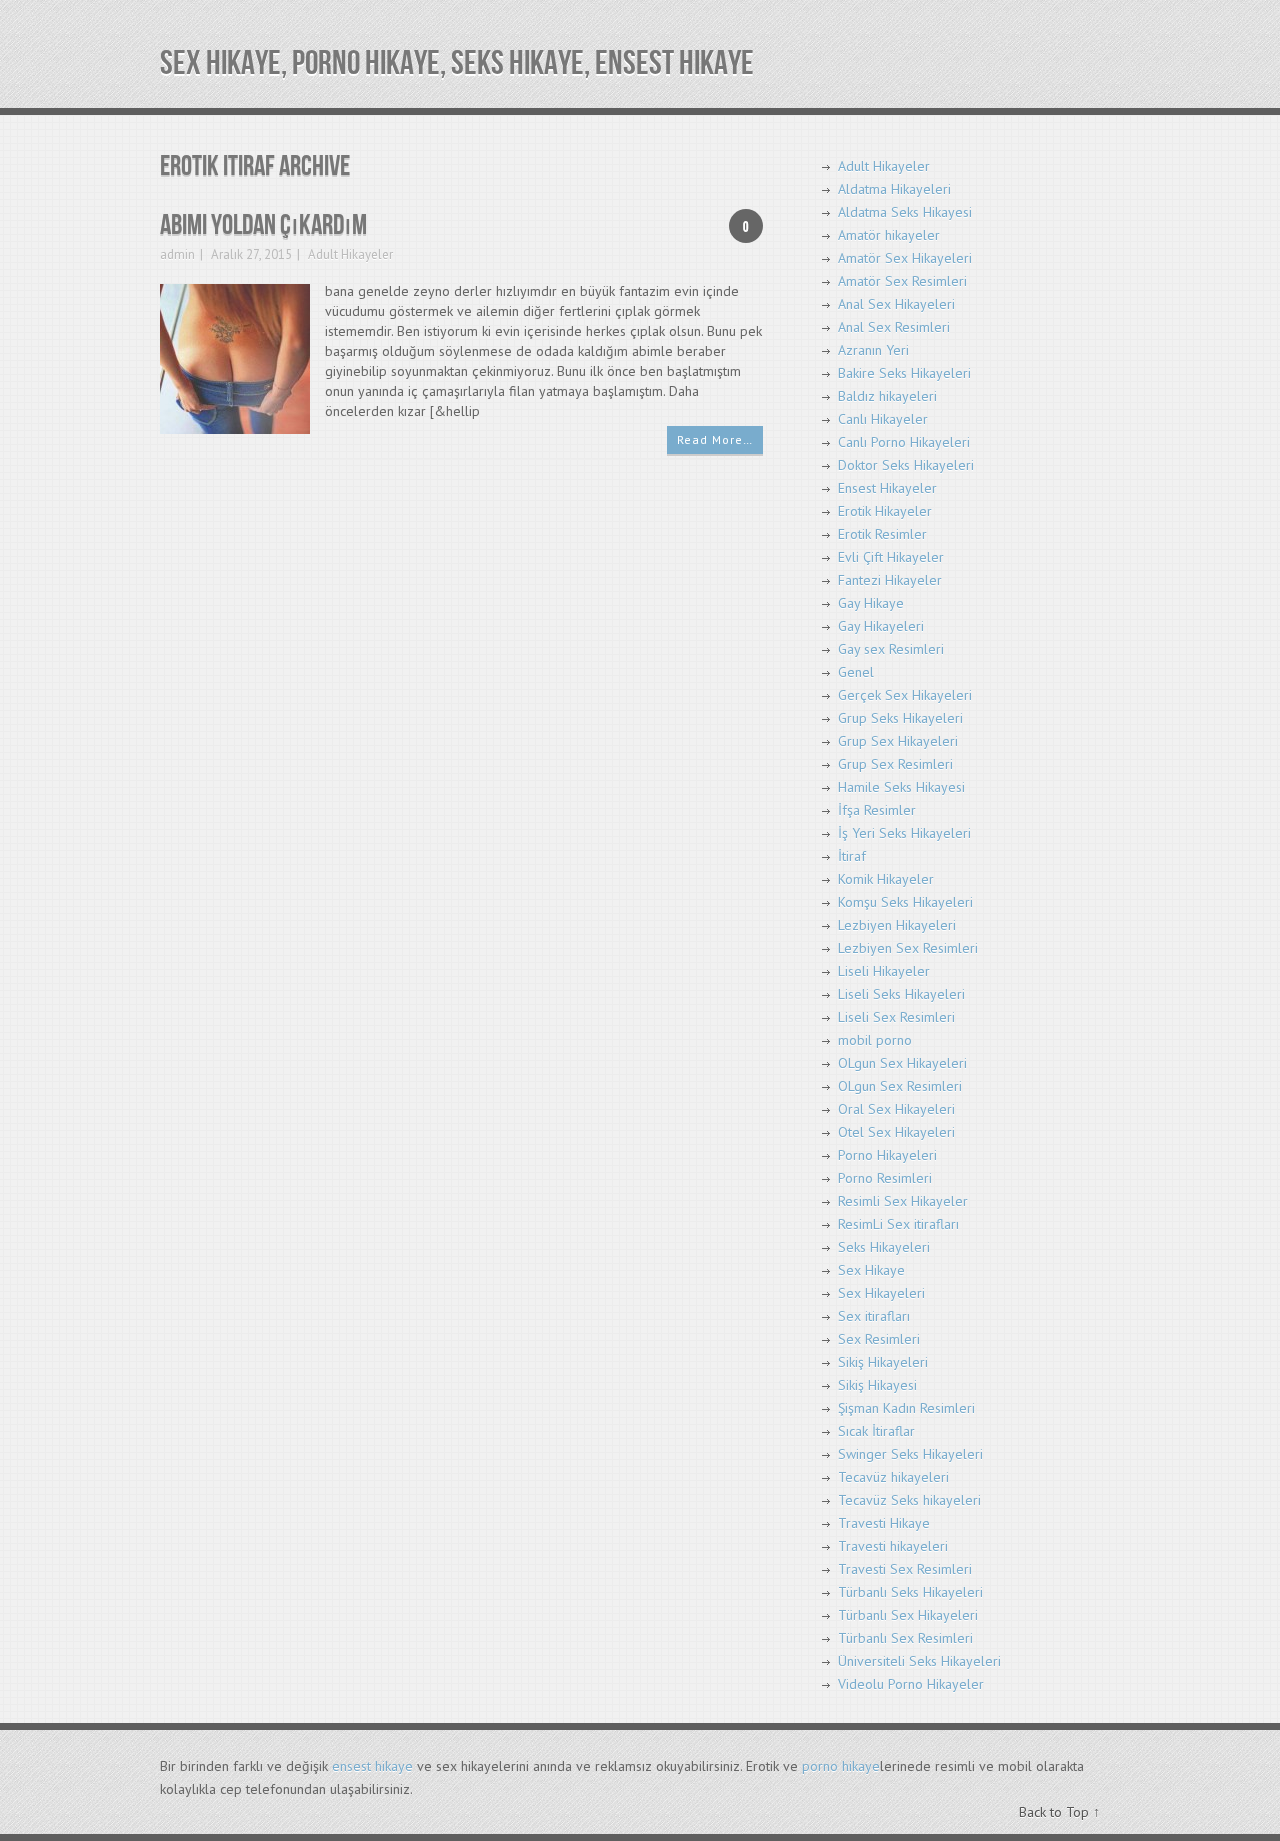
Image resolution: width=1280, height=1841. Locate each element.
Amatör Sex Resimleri (902, 281)
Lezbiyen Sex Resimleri (908, 948)
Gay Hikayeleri (881, 626)
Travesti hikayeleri (893, 1546)
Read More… (715, 439)
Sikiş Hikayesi (877, 1385)
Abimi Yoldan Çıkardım (263, 225)
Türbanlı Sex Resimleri (905, 1638)
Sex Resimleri (879, 1339)
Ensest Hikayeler (887, 488)
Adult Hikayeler (350, 254)
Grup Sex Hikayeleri (898, 741)
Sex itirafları (874, 1316)
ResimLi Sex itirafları (898, 1224)
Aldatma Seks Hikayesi (905, 212)
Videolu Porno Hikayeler (911, 1684)
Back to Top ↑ (1059, 1812)
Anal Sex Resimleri (894, 327)
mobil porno (875, 1040)
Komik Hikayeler (886, 879)
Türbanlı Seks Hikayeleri (910, 1592)
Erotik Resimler (882, 534)
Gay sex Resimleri (891, 649)
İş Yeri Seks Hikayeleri (904, 833)
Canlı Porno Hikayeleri (904, 442)
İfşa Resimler (877, 810)
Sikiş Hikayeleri (883, 1362)
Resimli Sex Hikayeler (903, 1201)
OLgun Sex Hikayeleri (902, 1063)
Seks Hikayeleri (884, 1247)
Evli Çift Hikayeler (891, 557)
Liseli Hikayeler (884, 971)
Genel (856, 672)
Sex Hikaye (871, 1270)
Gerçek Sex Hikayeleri (905, 695)
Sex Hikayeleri (881, 1293)
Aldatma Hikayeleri (894, 189)
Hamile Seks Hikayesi (901, 787)
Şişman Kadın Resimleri (906, 1408)
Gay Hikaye (871, 603)
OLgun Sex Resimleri (900, 1086)
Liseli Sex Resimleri (896, 1017)
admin (177, 254)
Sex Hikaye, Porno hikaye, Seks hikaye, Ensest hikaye (457, 63)
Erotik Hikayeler (885, 511)
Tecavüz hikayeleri (893, 1477)
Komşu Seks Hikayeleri (905, 902)
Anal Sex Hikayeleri (896, 304)
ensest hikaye (372, 1766)
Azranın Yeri (873, 350)
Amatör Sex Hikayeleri (905, 258)
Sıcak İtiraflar (876, 1431)
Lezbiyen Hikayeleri (897, 925)
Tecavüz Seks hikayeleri (909, 1500)
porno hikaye (841, 1766)
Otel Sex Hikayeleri (896, 1132)
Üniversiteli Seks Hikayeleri (919, 1661)
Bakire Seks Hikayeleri (904, 373)
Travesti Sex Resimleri (905, 1569)
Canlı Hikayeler (883, 419)
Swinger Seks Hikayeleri (910, 1454)
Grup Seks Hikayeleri (900, 718)
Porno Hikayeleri (887, 1155)
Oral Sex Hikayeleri (896, 1109)
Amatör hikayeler (889, 235)
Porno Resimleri (885, 1178)
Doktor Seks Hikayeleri (906, 465)
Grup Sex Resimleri (895, 764)
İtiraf (852, 856)
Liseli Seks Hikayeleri (901, 994)
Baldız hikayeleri (887, 396)
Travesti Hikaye (884, 1523)
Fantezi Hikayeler (890, 580)
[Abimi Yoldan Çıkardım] (235, 357)
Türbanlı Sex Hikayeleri (908, 1615)
